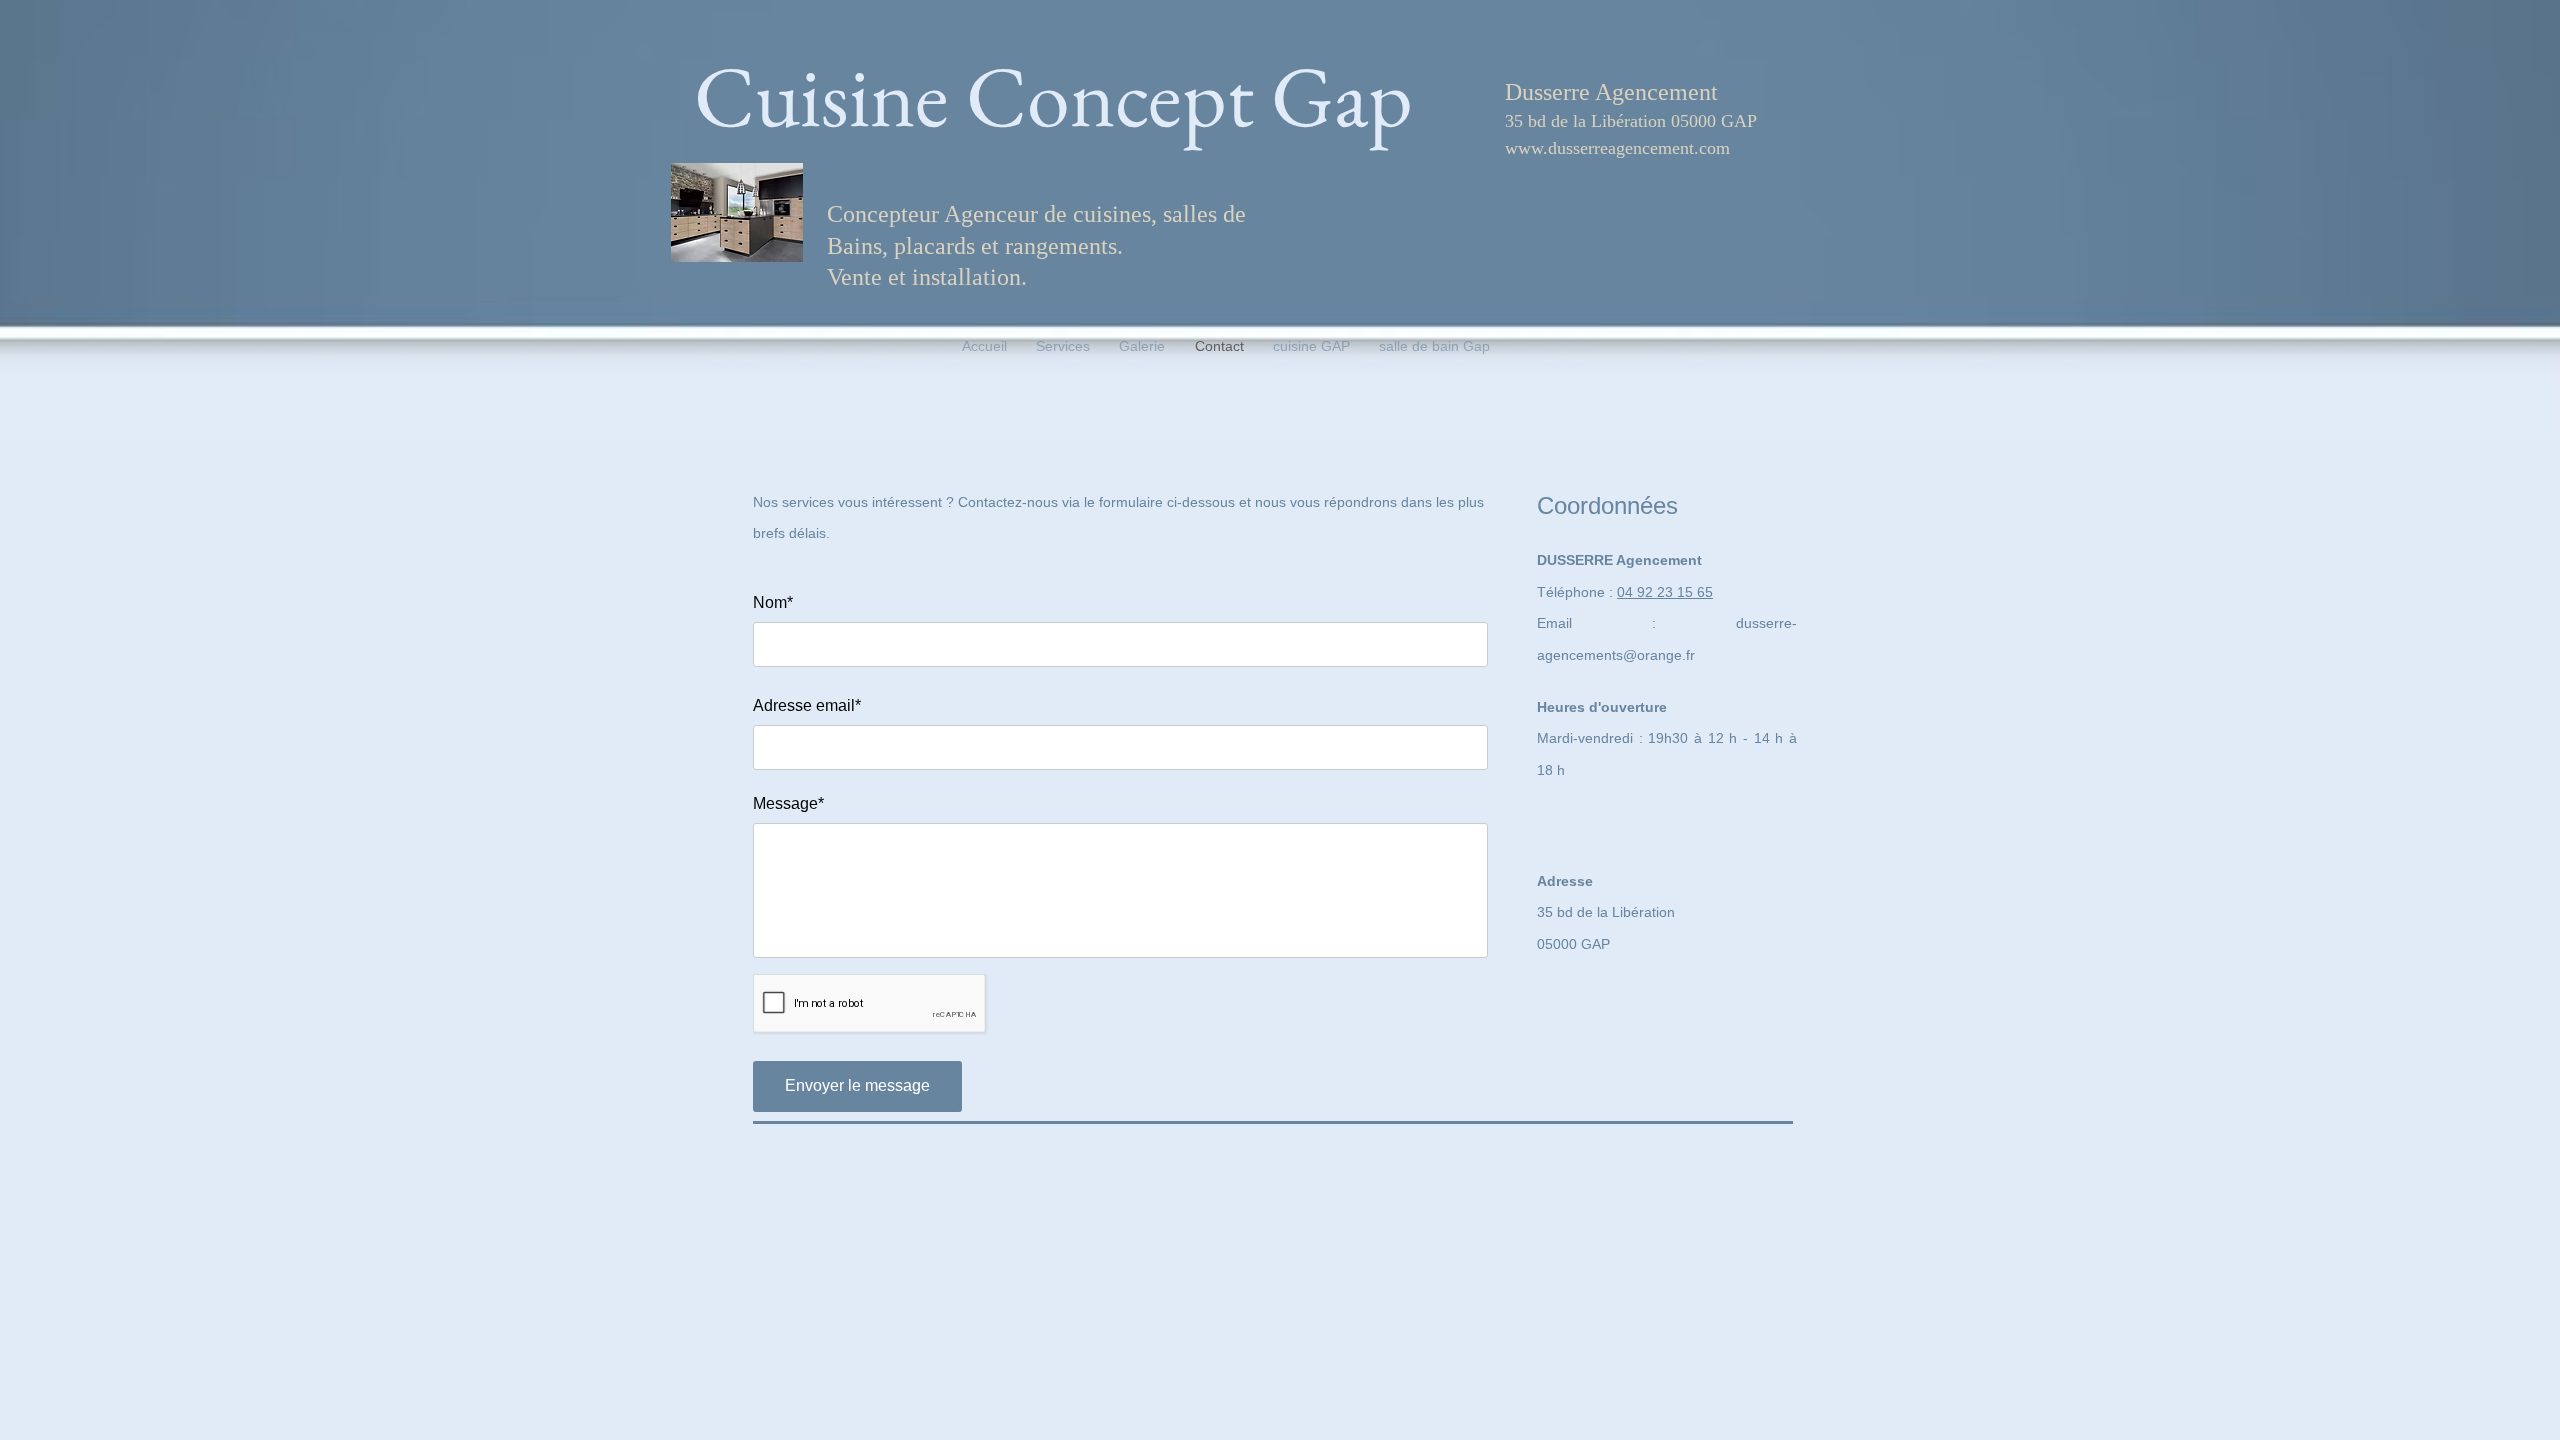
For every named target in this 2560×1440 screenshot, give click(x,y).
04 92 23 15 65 (1665, 592)
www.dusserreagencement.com (1617, 148)
